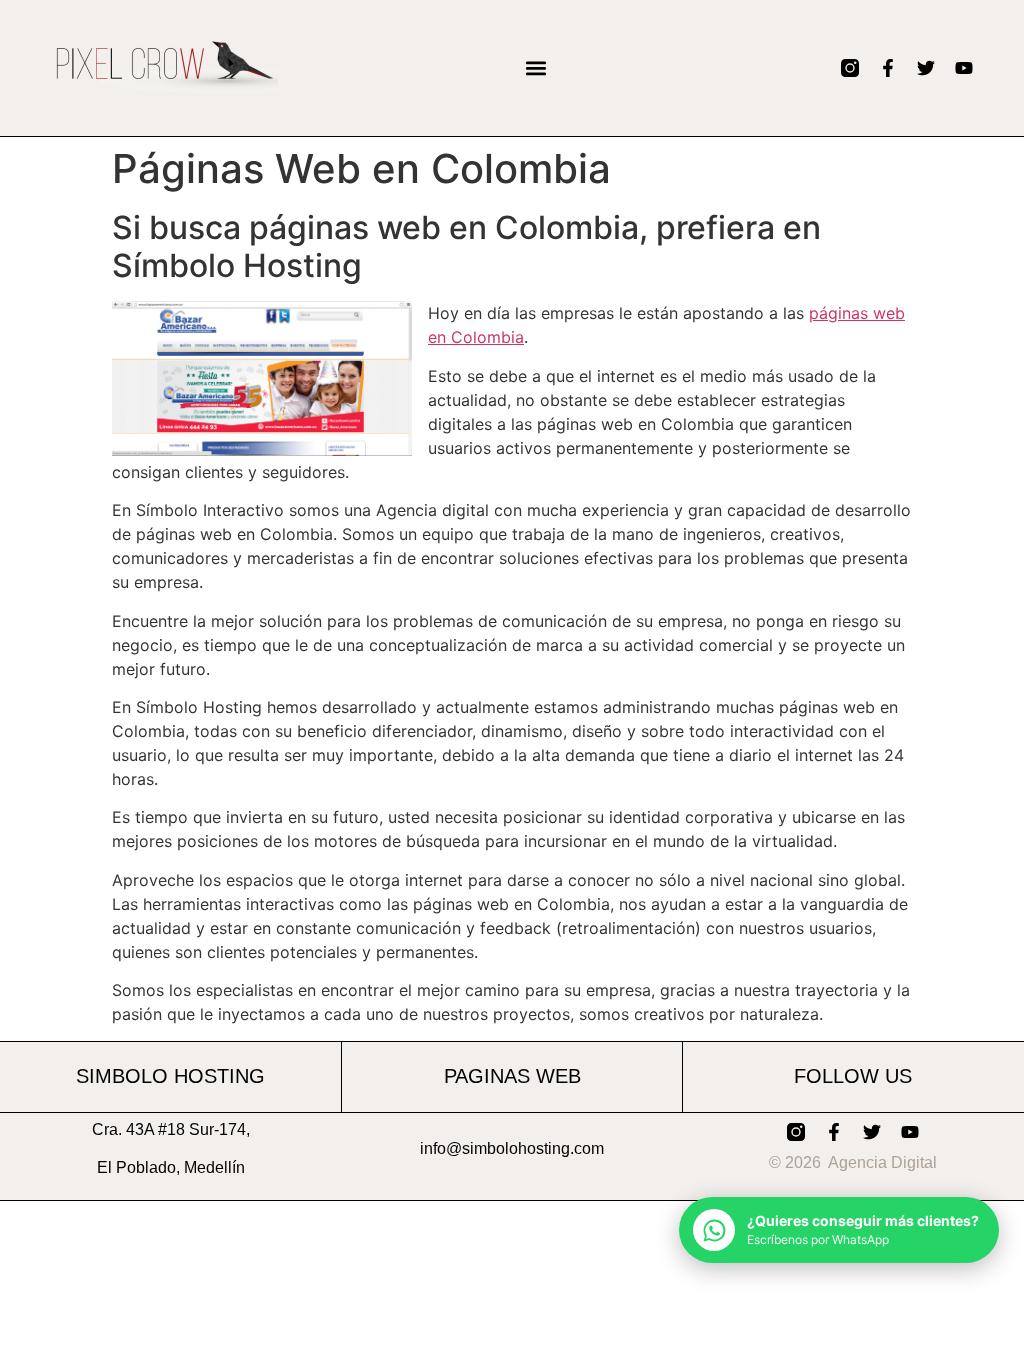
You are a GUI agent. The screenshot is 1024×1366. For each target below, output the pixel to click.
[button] (535, 67)
